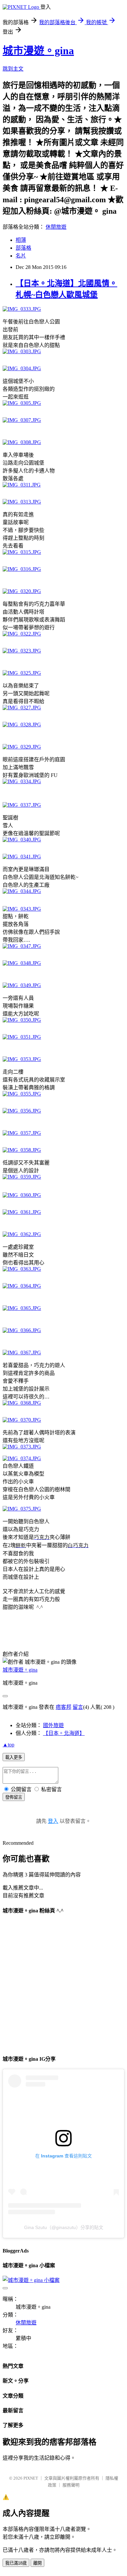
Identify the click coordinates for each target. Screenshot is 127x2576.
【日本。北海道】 (64, 1733)
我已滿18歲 (16, 2563)
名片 (21, 256)
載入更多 (14, 1757)
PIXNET (31, 2478)
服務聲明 (71, 2485)
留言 (78, 1707)
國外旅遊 (53, 1725)
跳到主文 (13, 69)
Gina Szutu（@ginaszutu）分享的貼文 (64, 2227)
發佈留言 (14, 1797)
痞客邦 (63, 1707)
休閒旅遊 (56, 227)
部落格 (23, 248)
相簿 (21, 240)
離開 (37, 2563)
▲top (8, 1745)
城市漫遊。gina (38, 51)
